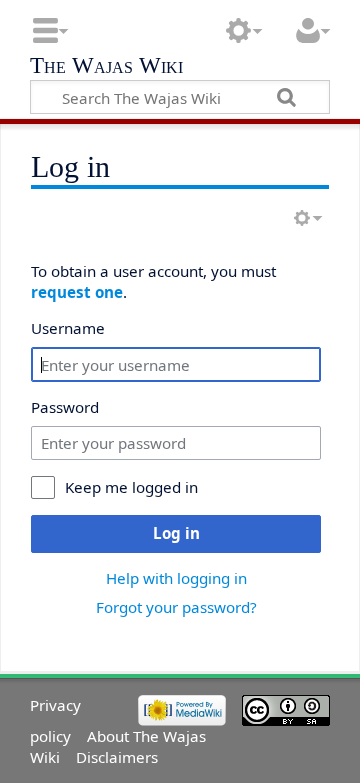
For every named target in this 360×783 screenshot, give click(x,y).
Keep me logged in (131, 487)
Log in (176, 533)
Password (65, 407)
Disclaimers (117, 757)
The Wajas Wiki (106, 67)
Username (68, 328)
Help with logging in (176, 578)
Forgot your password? (176, 607)
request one (77, 292)
